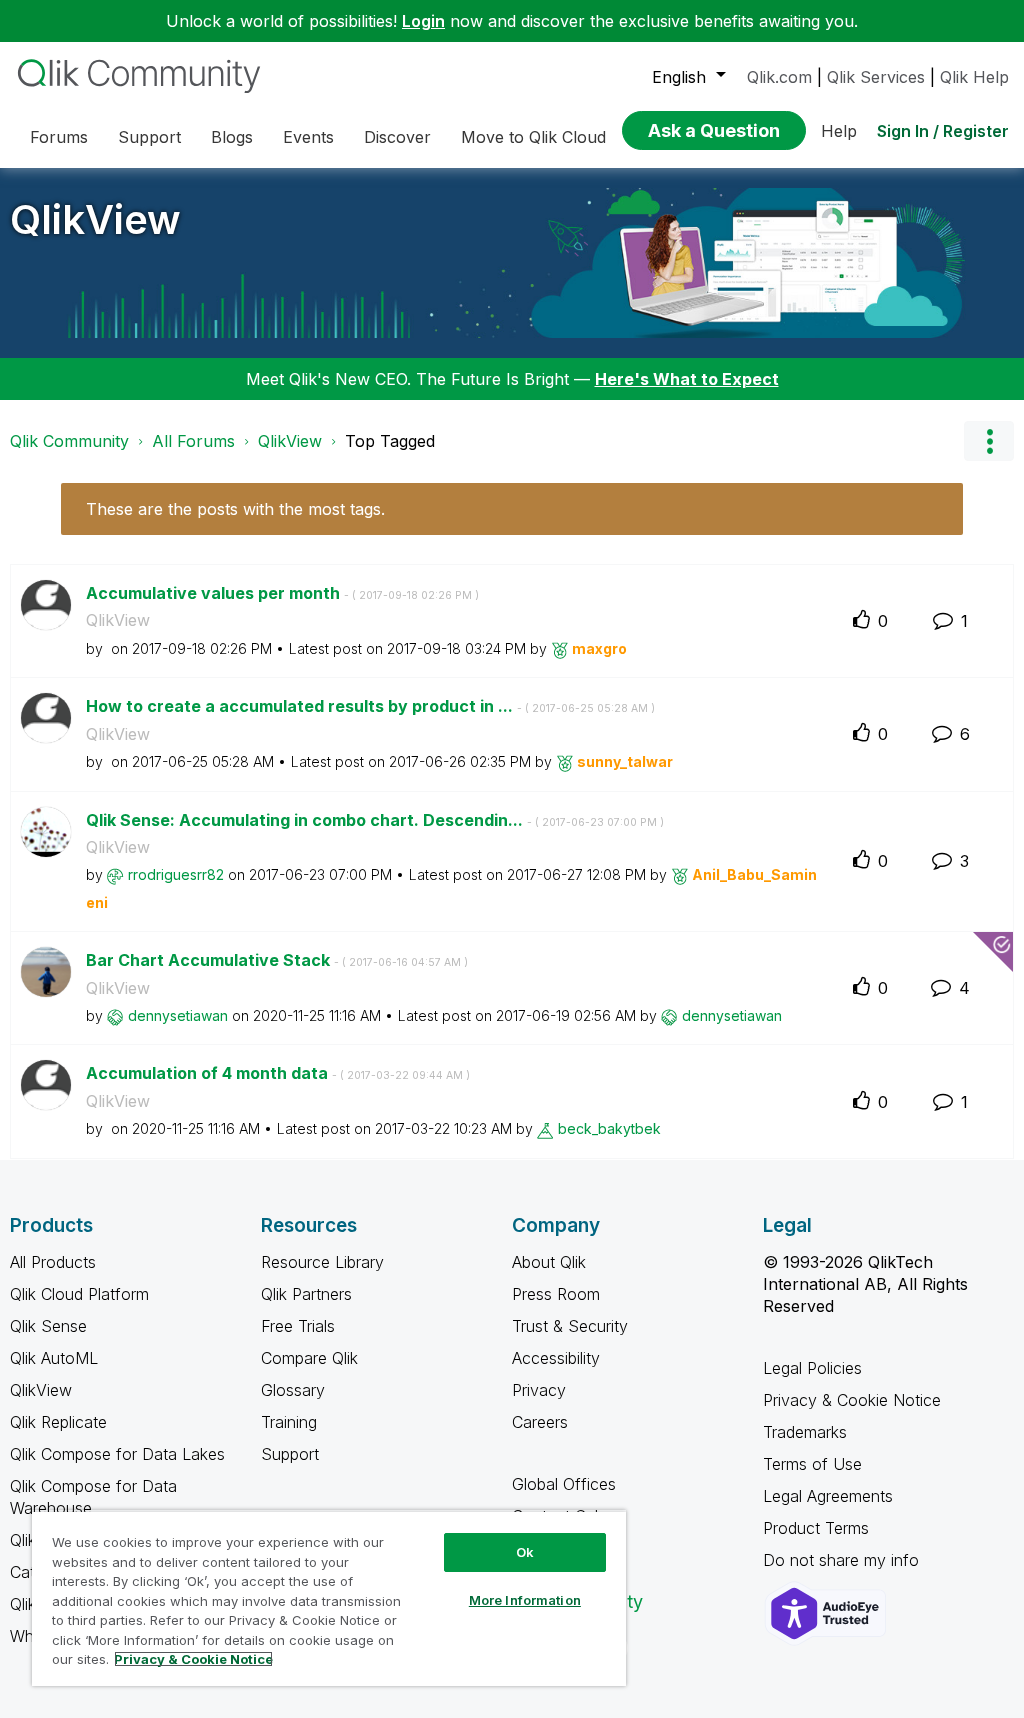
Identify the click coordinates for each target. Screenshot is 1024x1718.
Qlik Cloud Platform (79, 1294)
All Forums (193, 441)
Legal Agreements (828, 1496)
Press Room (556, 1294)
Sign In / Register (943, 131)
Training (289, 1422)
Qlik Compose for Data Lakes (117, 1454)
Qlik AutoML (54, 1358)
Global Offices (564, 1484)
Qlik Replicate (58, 1422)
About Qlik (549, 1262)
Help (839, 131)
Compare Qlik (309, 1358)
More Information (525, 1600)
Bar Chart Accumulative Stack (277, 960)
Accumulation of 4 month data (278, 1073)
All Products (53, 1262)
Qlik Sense (48, 1326)
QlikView (95, 219)
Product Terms (816, 1528)
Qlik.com (779, 77)
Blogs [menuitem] (232, 137)
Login (423, 21)
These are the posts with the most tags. (235, 509)
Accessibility (556, 1358)
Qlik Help (974, 77)
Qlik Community (69, 441)
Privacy (539, 1390)
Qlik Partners (306, 1294)
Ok (525, 1552)
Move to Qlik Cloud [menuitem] (533, 137)
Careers (540, 1422)
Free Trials (298, 1326)
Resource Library (322, 1262)
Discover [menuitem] (397, 137)
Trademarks (805, 1432)
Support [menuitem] (149, 137)
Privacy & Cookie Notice (852, 1400)
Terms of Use (812, 1464)
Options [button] (989, 441)
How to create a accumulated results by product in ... (370, 706)
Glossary (293, 1390)
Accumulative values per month (282, 593)
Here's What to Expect (687, 379)
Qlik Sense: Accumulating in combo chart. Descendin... (375, 820)
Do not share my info (843, 1560)
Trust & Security (570, 1326)
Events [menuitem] (308, 137)
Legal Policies (812, 1368)
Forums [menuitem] (59, 137)
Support (290, 1454)
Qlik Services (876, 77)
